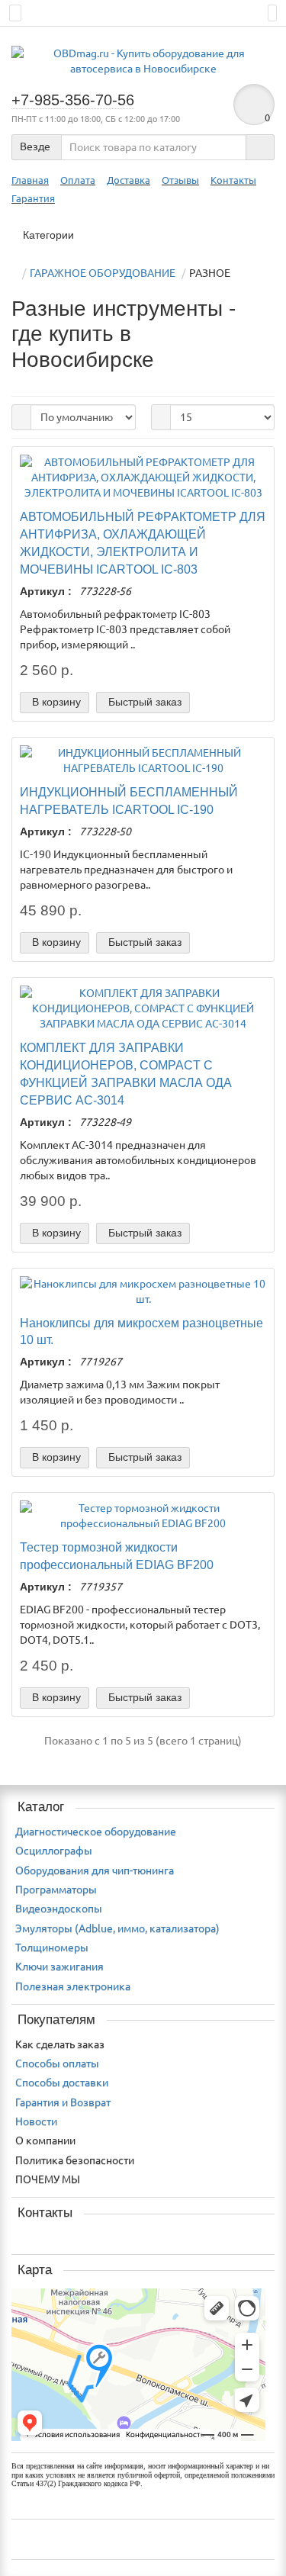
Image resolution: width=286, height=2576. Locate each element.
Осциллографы (54, 1851)
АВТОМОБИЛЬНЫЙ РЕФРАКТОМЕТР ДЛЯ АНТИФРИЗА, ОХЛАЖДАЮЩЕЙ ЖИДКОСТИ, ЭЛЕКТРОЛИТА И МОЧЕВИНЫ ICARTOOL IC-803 (143, 543)
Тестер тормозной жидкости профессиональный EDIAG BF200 (117, 1556)
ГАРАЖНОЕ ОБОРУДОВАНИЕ (103, 273)
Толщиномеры (52, 1947)
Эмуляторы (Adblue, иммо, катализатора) (117, 1928)
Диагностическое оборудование (96, 1832)
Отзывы (180, 180)
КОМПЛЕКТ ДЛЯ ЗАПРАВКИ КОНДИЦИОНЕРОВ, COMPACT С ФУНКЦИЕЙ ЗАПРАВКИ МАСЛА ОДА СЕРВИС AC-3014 (126, 1074)
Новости (36, 2121)
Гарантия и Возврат (63, 2102)
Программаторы (56, 1889)
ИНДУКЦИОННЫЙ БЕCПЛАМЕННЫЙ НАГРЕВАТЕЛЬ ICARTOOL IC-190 (129, 801)
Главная (30, 180)
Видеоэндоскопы (59, 1909)
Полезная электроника (73, 1986)
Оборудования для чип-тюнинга (95, 1870)
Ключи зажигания (59, 1967)
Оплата (78, 180)
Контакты (233, 180)
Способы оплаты (57, 2063)
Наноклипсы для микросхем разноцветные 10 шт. (141, 1331)
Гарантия (33, 199)
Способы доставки (62, 2082)
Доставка (129, 180)
